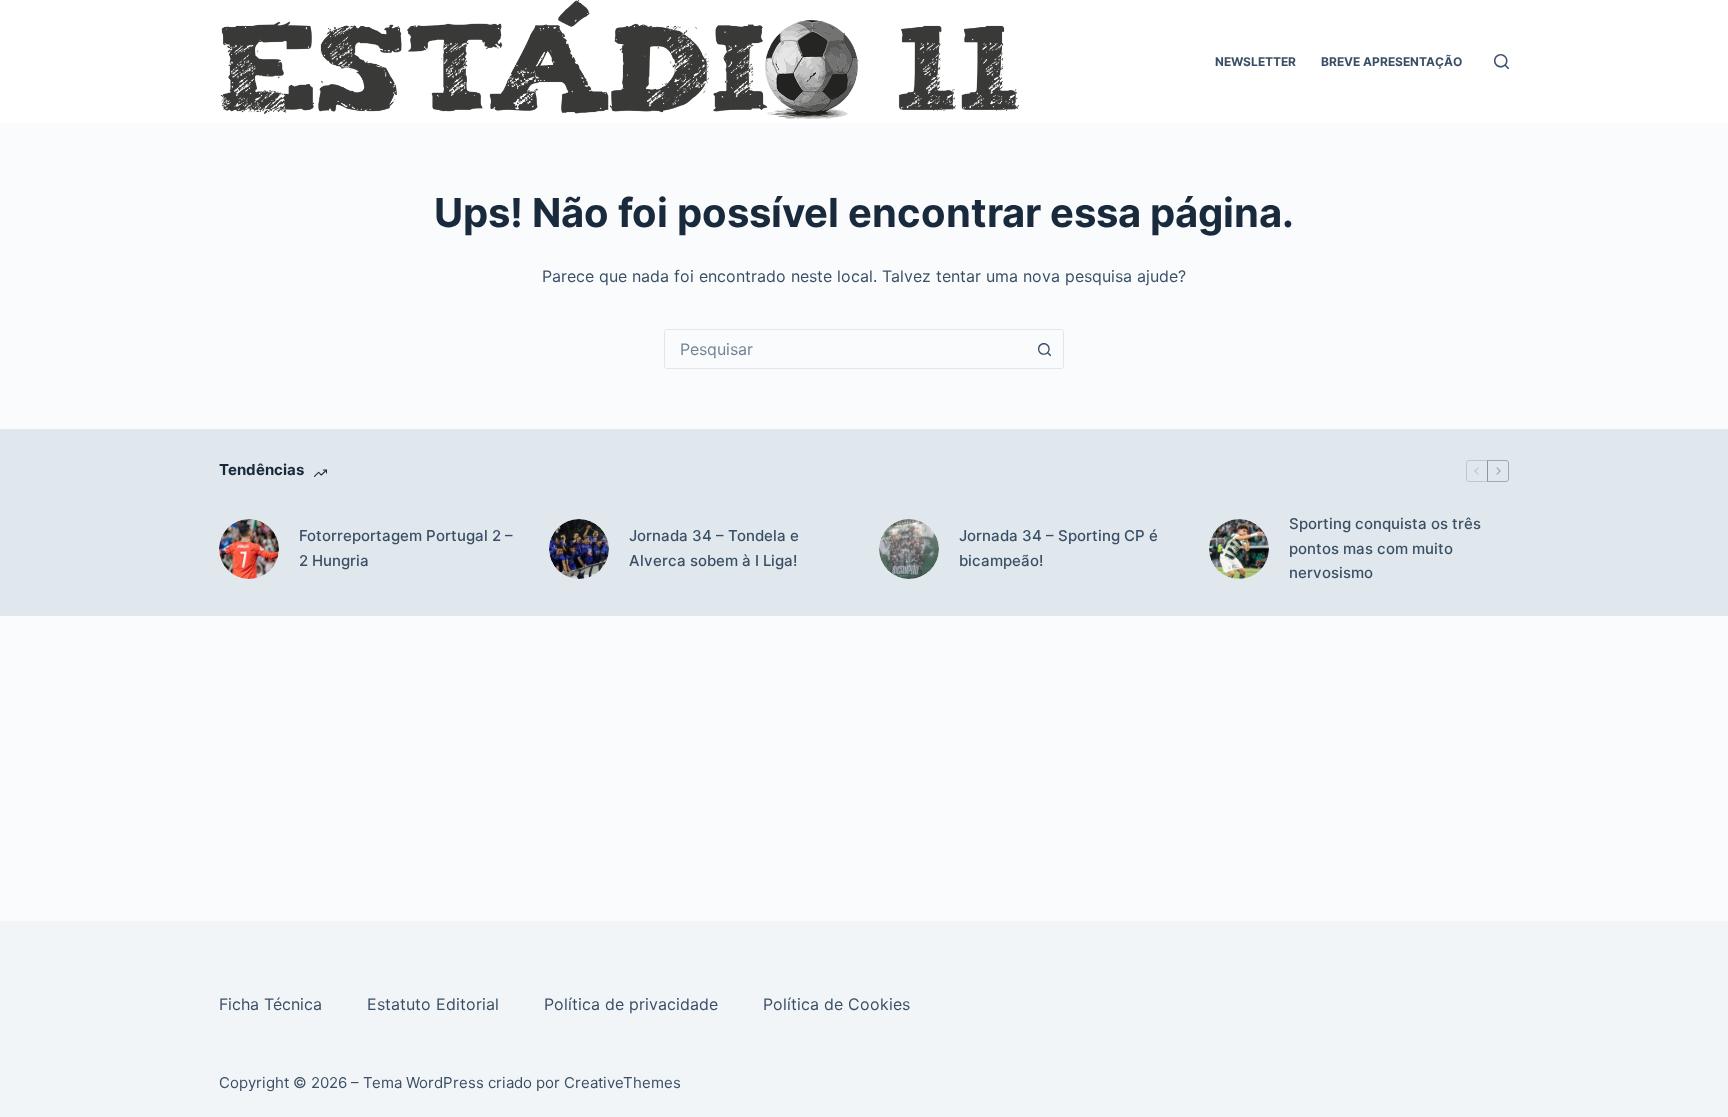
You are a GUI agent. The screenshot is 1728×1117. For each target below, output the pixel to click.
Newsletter (1255, 61)
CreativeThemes (622, 1082)
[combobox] (845, 349)
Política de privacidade (633, 1004)
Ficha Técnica (273, 1004)
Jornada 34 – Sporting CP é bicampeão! (1058, 548)
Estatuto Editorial (435, 1004)
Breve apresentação (1391, 61)
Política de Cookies (839, 1004)
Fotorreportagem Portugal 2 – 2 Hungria (406, 548)
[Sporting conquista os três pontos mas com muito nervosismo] (1239, 549)
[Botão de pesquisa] (1044, 349)
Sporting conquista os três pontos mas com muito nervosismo (1385, 548)
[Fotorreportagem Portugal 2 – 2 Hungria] (249, 549)
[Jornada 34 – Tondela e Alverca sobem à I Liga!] (579, 549)
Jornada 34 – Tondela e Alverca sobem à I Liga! (714, 548)
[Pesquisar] (1501, 61)
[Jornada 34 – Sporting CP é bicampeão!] (909, 549)
